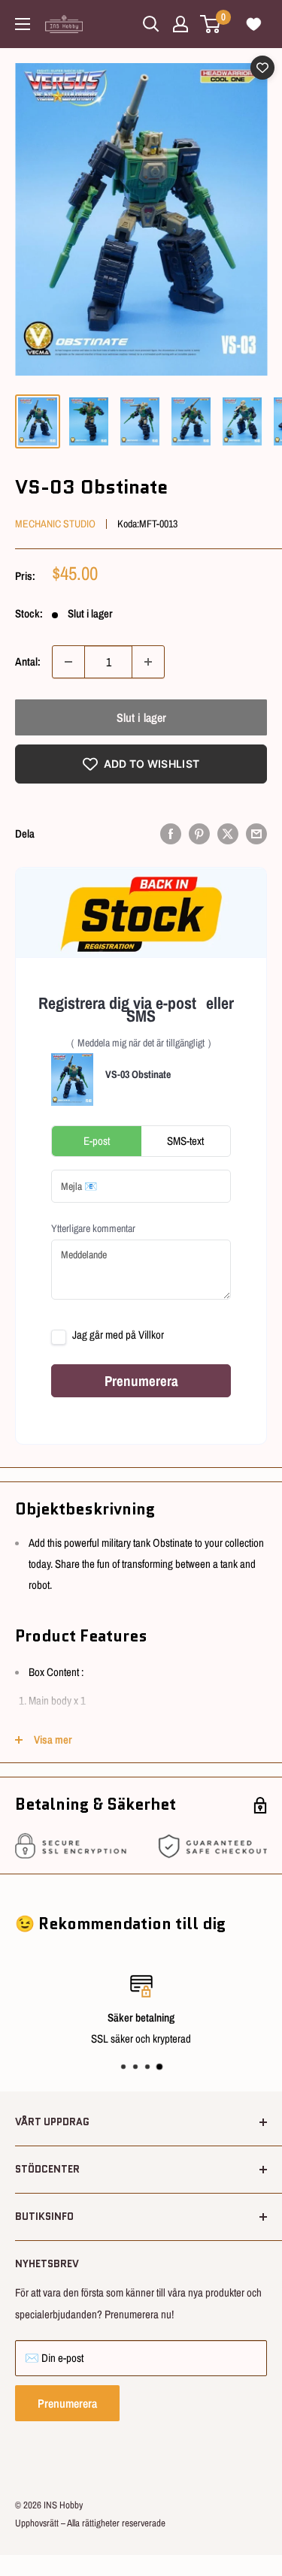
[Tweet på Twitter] (228, 834)
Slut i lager (141, 717)
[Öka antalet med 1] (148, 662)
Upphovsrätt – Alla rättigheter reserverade (90, 2523)
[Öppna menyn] (23, 24)
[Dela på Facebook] (171, 834)
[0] (211, 24)
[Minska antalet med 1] (68, 662)
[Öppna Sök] (151, 24)
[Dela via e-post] (256, 834)
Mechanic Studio (55, 524)
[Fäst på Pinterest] (199, 834)
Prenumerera (67, 2403)
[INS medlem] (180, 24)
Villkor (151, 1335)
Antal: (28, 661)
